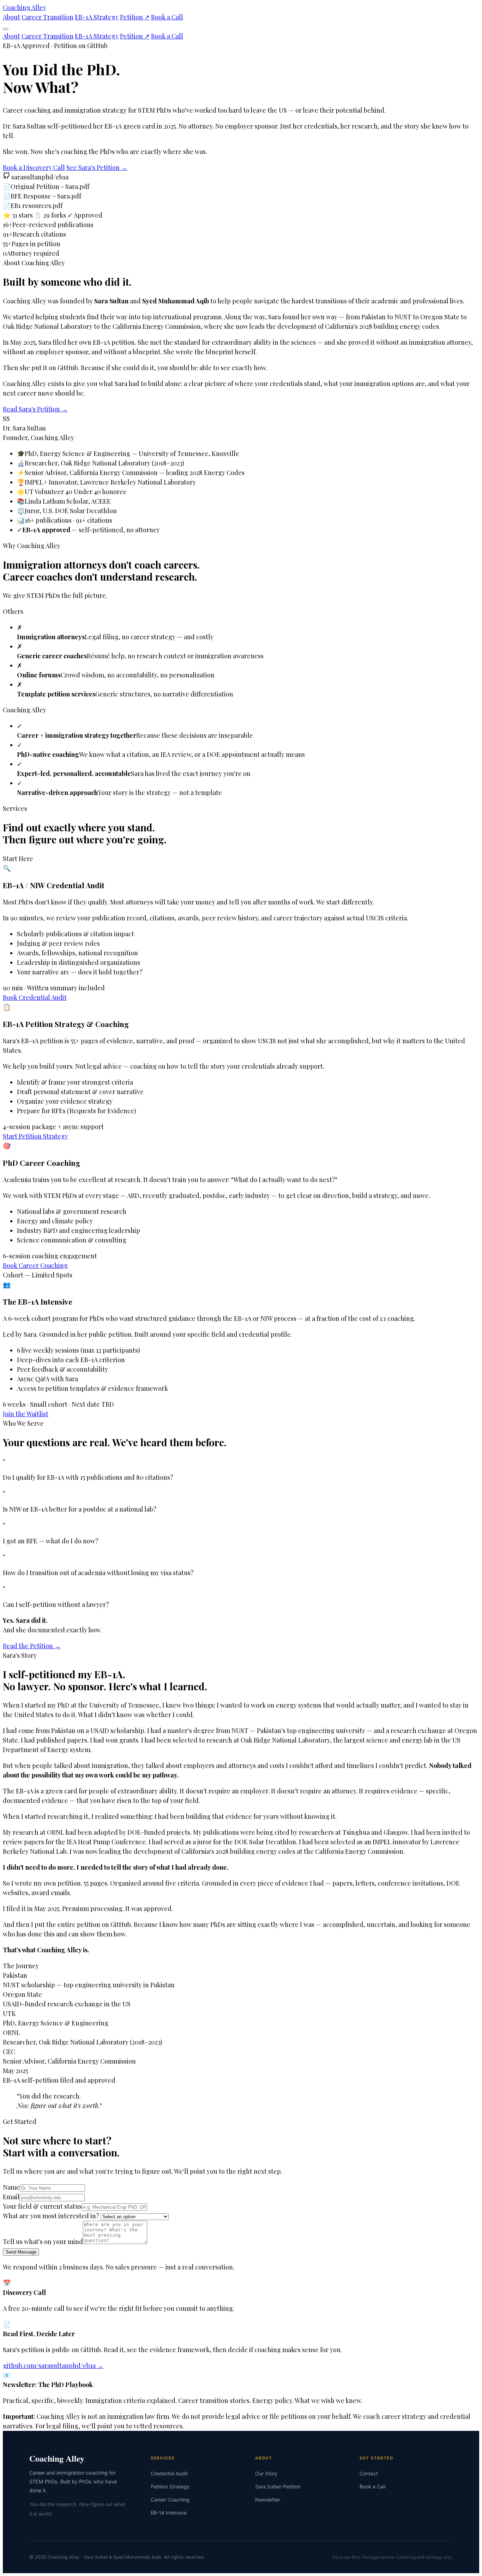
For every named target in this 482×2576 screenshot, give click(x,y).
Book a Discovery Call (34, 167)
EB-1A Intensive (169, 2513)
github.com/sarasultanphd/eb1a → (53, 2366)
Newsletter (268, 2500)
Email (11, 2197)
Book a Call (167, 17)
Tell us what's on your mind (43, 2242)
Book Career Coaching (35, 1265)
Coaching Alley (25, 7)
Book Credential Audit (35, 997)
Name (11, 2187)
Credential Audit (169, 2473)
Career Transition (47, 17)
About (11, 17)
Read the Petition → (32, 1646)
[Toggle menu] (6, 29)
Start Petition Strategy (35, 1136)
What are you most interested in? (51, 2216)
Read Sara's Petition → (35, 409)
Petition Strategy (170, 2486)
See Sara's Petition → (97, 167)
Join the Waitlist (26, 1414)
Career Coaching (170, 2500)
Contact (369, 2473)
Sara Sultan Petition (278, 2486)
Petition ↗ (135, 17)
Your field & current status (42, 2206)
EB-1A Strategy (97, 17)
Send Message (21, 2252)
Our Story (266, 2473)
